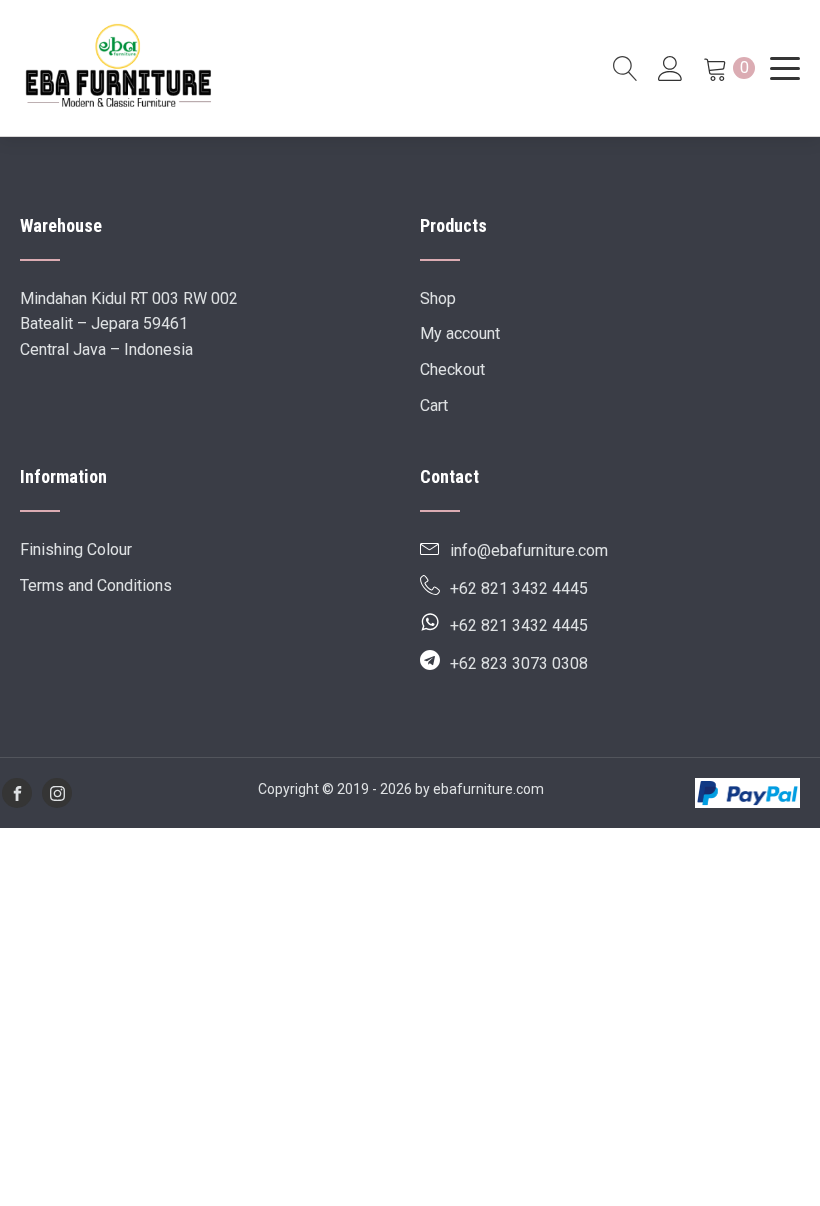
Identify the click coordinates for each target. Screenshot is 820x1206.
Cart (434, 405)
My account (460, 333)
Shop (438, 298)
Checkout (452, 369)
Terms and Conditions (96, 585)
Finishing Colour (76, 549)
